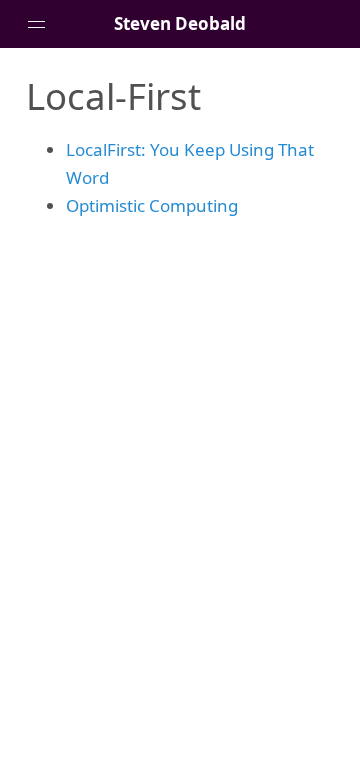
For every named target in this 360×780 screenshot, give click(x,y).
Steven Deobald (180, 23)
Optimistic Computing (152, 205)
